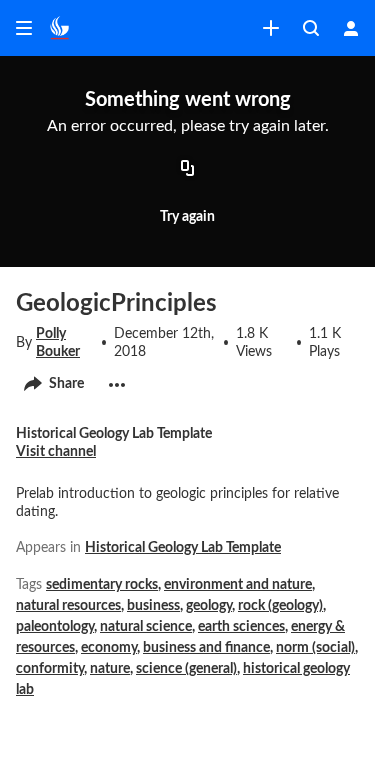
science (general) (186, 669)
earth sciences (241, 627)
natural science (146, 627)
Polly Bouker (58, 343)
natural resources (68, 606)
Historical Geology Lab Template (183, 548)
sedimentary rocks (102, 585)
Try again (187, 217)
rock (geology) (280, 606)
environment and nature (238, 585)
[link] (271, 28)
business (153, 606)
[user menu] (351, 28)
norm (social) (315, 648)
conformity (50, 669)
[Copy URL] (188, 169)
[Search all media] (311, 28)
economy (109, 648)
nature (110, 669)
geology (209, 606)
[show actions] (117, 385)
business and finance (206, 648)
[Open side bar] (24, 28)
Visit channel (56, 452)
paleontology (55, 627)
